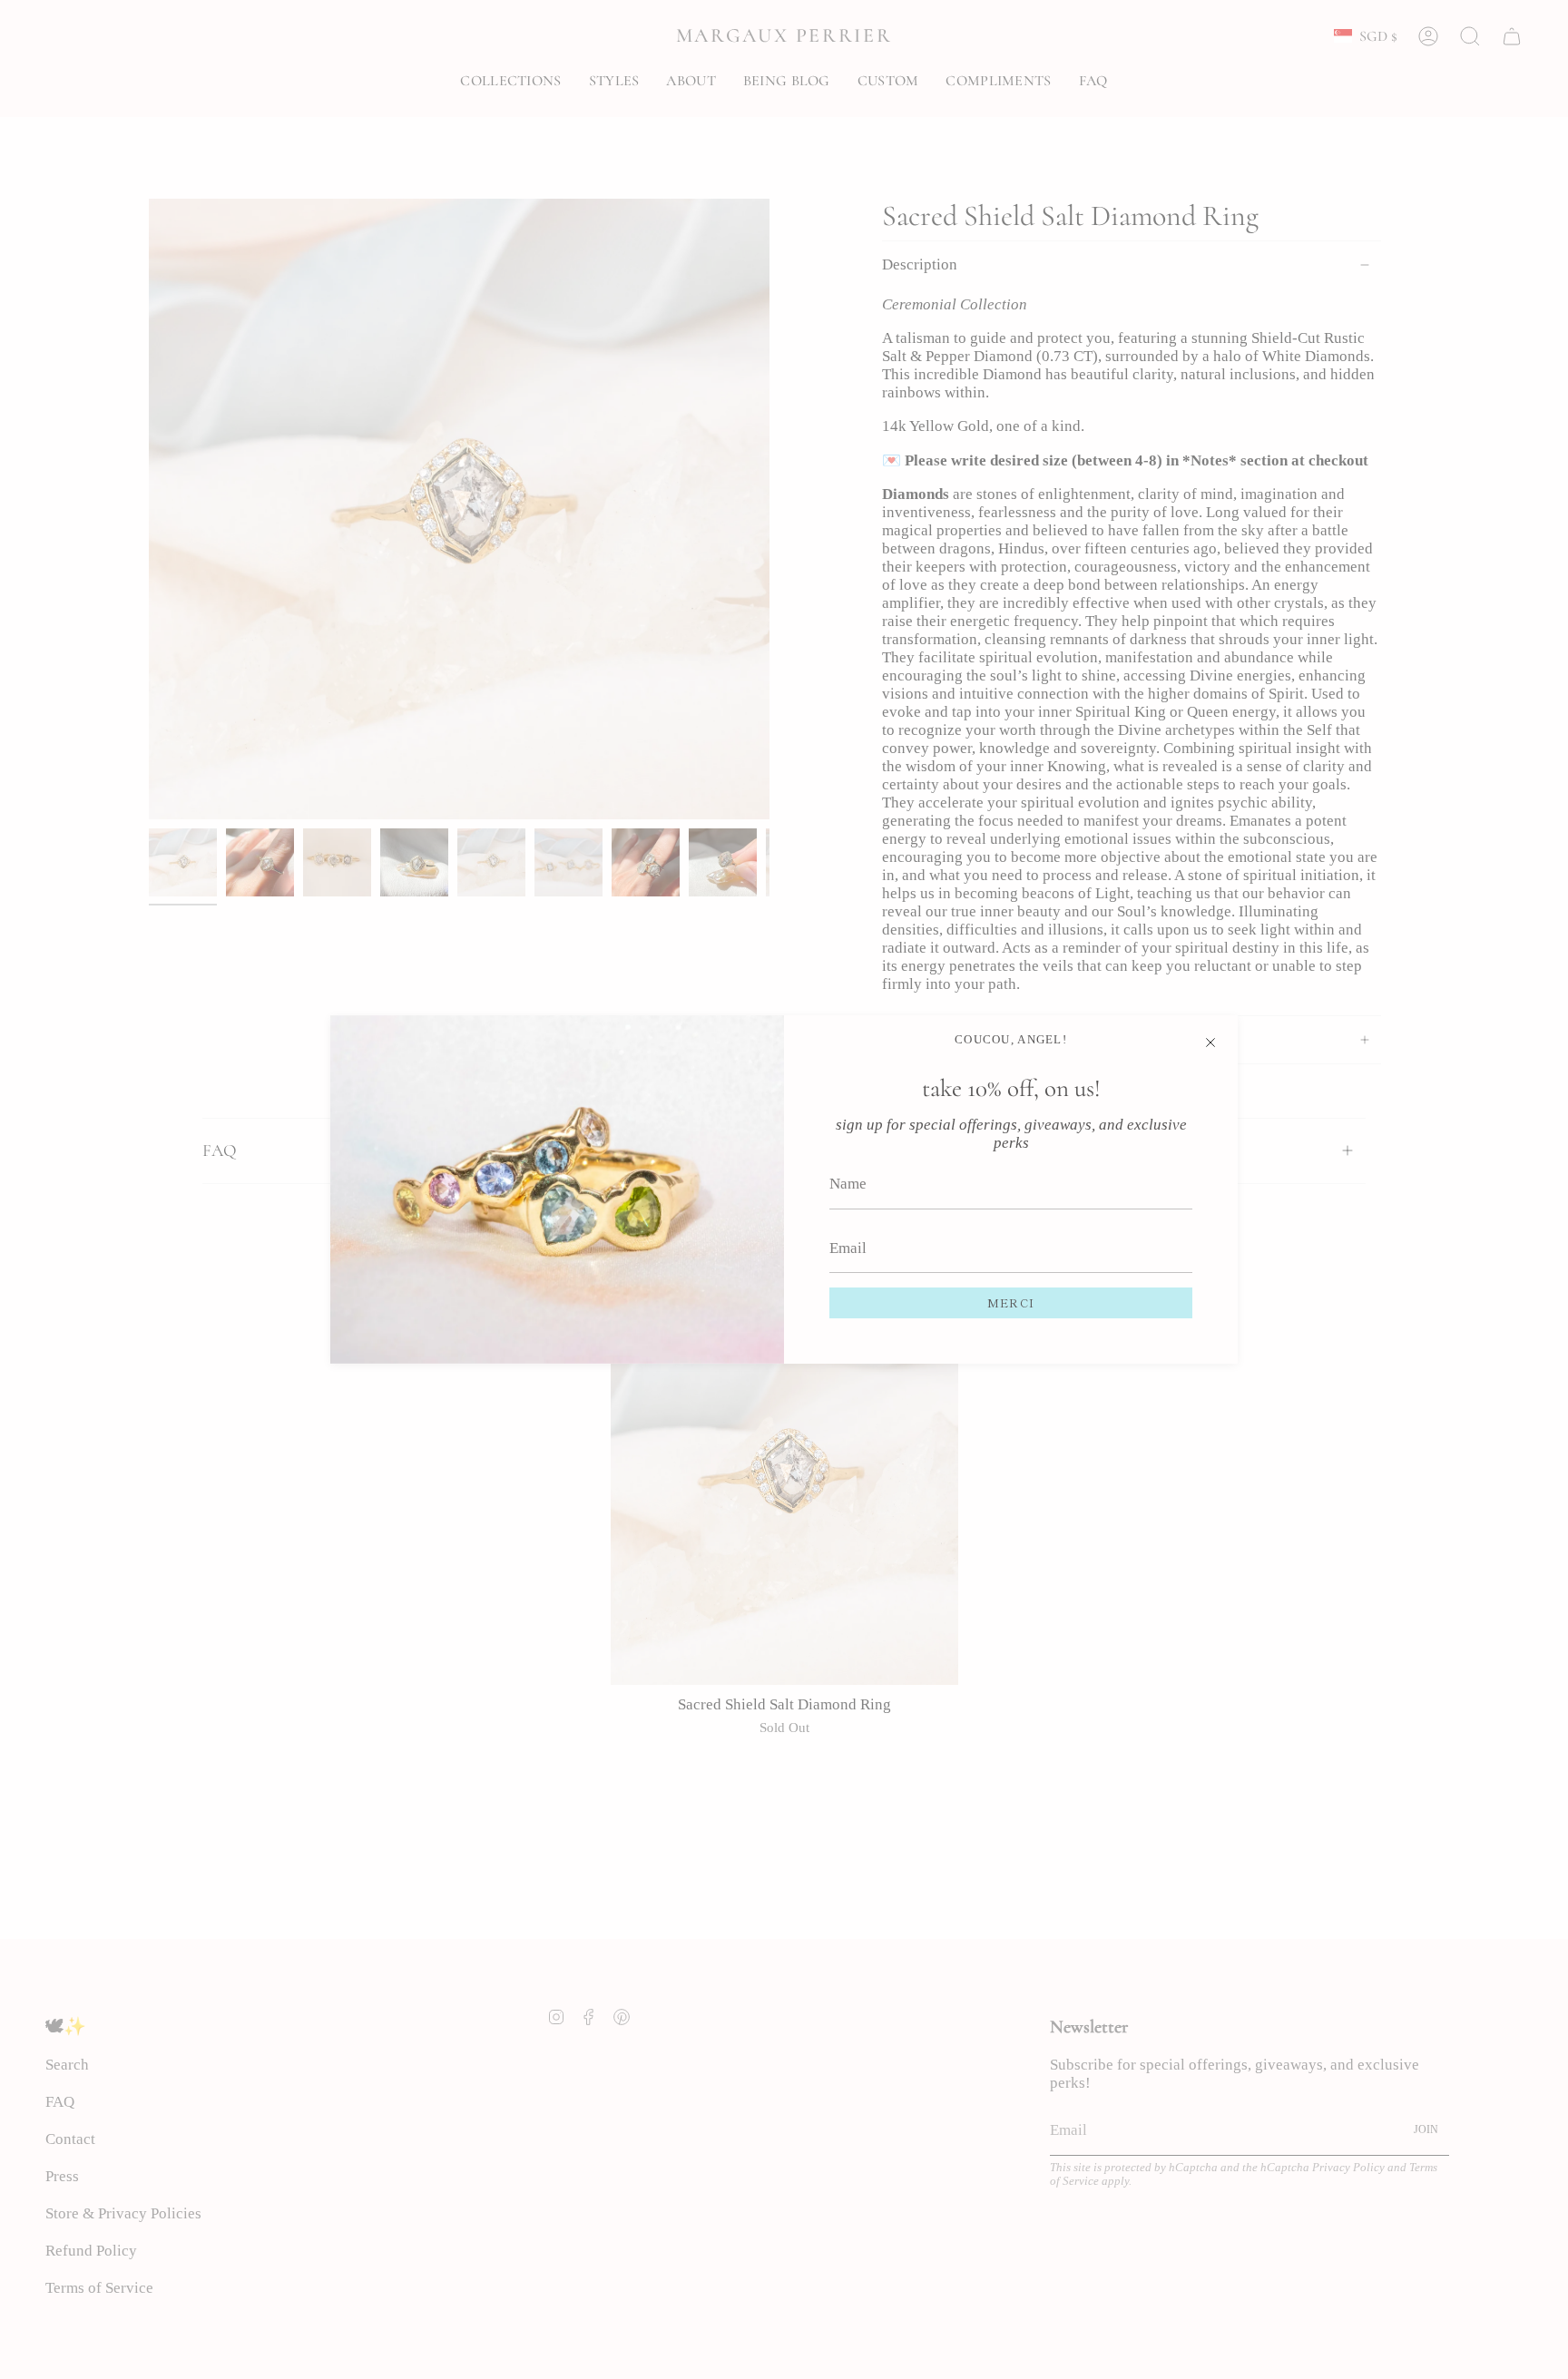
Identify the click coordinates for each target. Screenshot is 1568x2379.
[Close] (1210, 1043)
